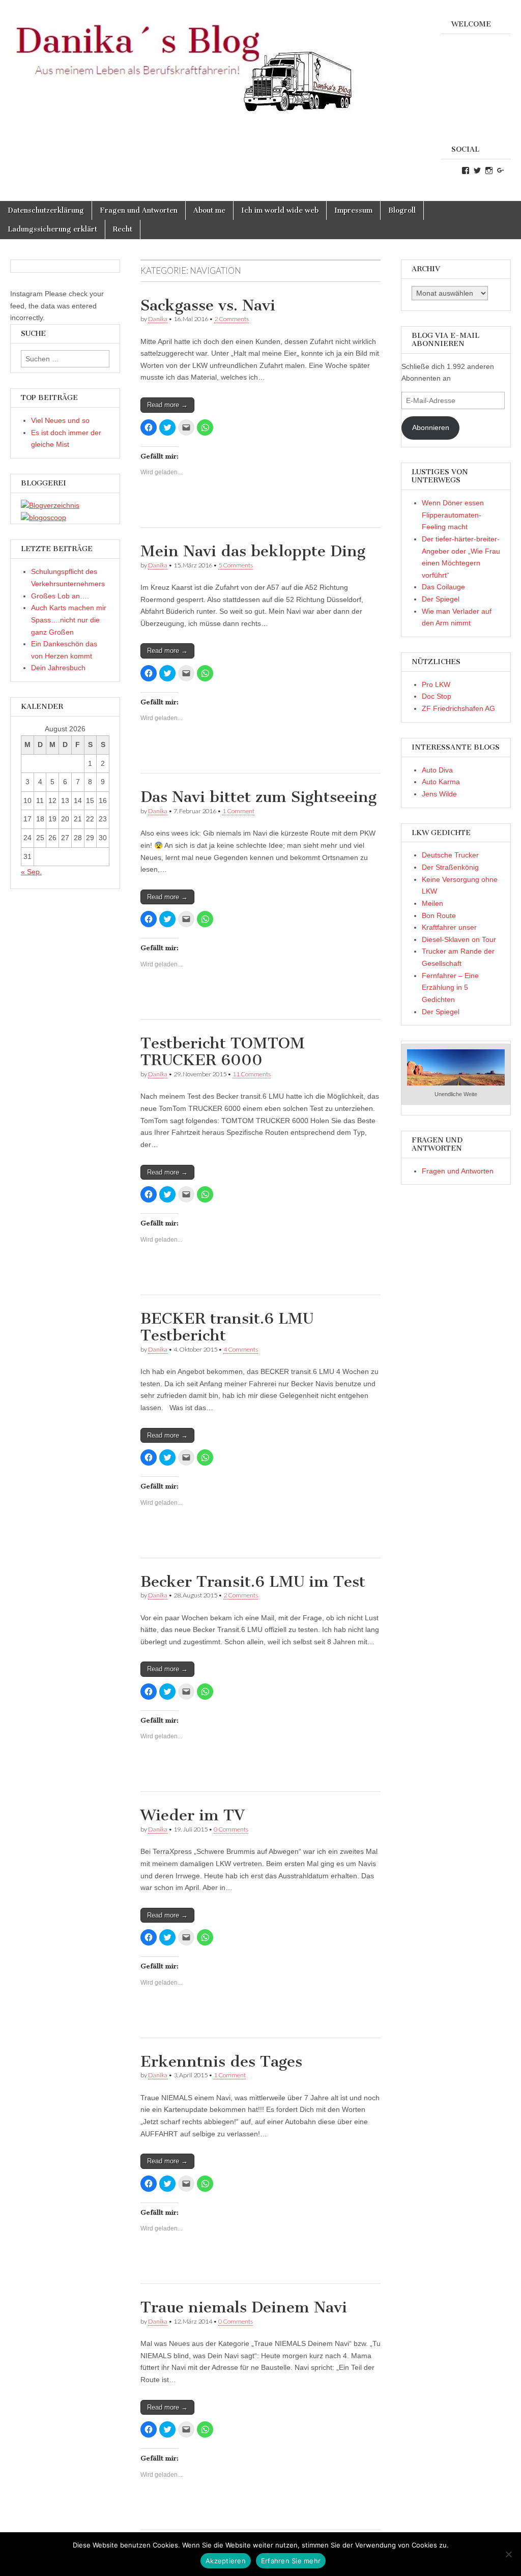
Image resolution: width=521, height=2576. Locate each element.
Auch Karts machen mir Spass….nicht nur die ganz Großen (69, 620)
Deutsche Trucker (450, 855)
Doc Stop (437, 696)
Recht (123, 229)
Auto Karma (441, 782)
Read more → (167, 405)
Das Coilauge (443, 587)
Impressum (353, 210)
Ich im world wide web (280, 210)
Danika (158, 319)
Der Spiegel (441, 599)
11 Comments (252, 1074)
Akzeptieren (226, 2561)
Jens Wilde (439, 794)
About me (209, 210)
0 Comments (231, 1829)
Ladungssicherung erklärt (52, 229)
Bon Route (439, 915)
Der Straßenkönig (450, 867)
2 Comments (231, 319)
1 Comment (238, 811)
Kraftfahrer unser (449, 927)
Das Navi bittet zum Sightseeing (258, 797)
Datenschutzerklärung (46, 210)
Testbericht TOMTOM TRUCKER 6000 (223, 1052)
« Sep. (31, 872)
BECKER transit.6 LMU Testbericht (227, 1327)
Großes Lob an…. (60, 596)
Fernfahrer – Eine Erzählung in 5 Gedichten (450, 988)
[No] (508, 2554)
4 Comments (241, 1349)
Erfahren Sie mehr (291, 2561)
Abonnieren (431, 427)
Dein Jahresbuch (58, 668)
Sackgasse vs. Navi (208, 305)
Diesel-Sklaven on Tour (459, 939)
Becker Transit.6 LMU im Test (253, 1582)
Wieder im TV (193, 1815)
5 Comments (236, 565)
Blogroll (402, 210)
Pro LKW (436, 684)
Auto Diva (437, 770)
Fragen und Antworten (139, 210)
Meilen (432, 903)
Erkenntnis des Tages (221, 2062)
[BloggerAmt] (50, 505)
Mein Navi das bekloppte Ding (253, 551)
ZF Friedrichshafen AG (458, 708)
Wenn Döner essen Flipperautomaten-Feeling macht (453, 515)
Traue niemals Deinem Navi (244, 2307)
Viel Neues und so (60, 420)
